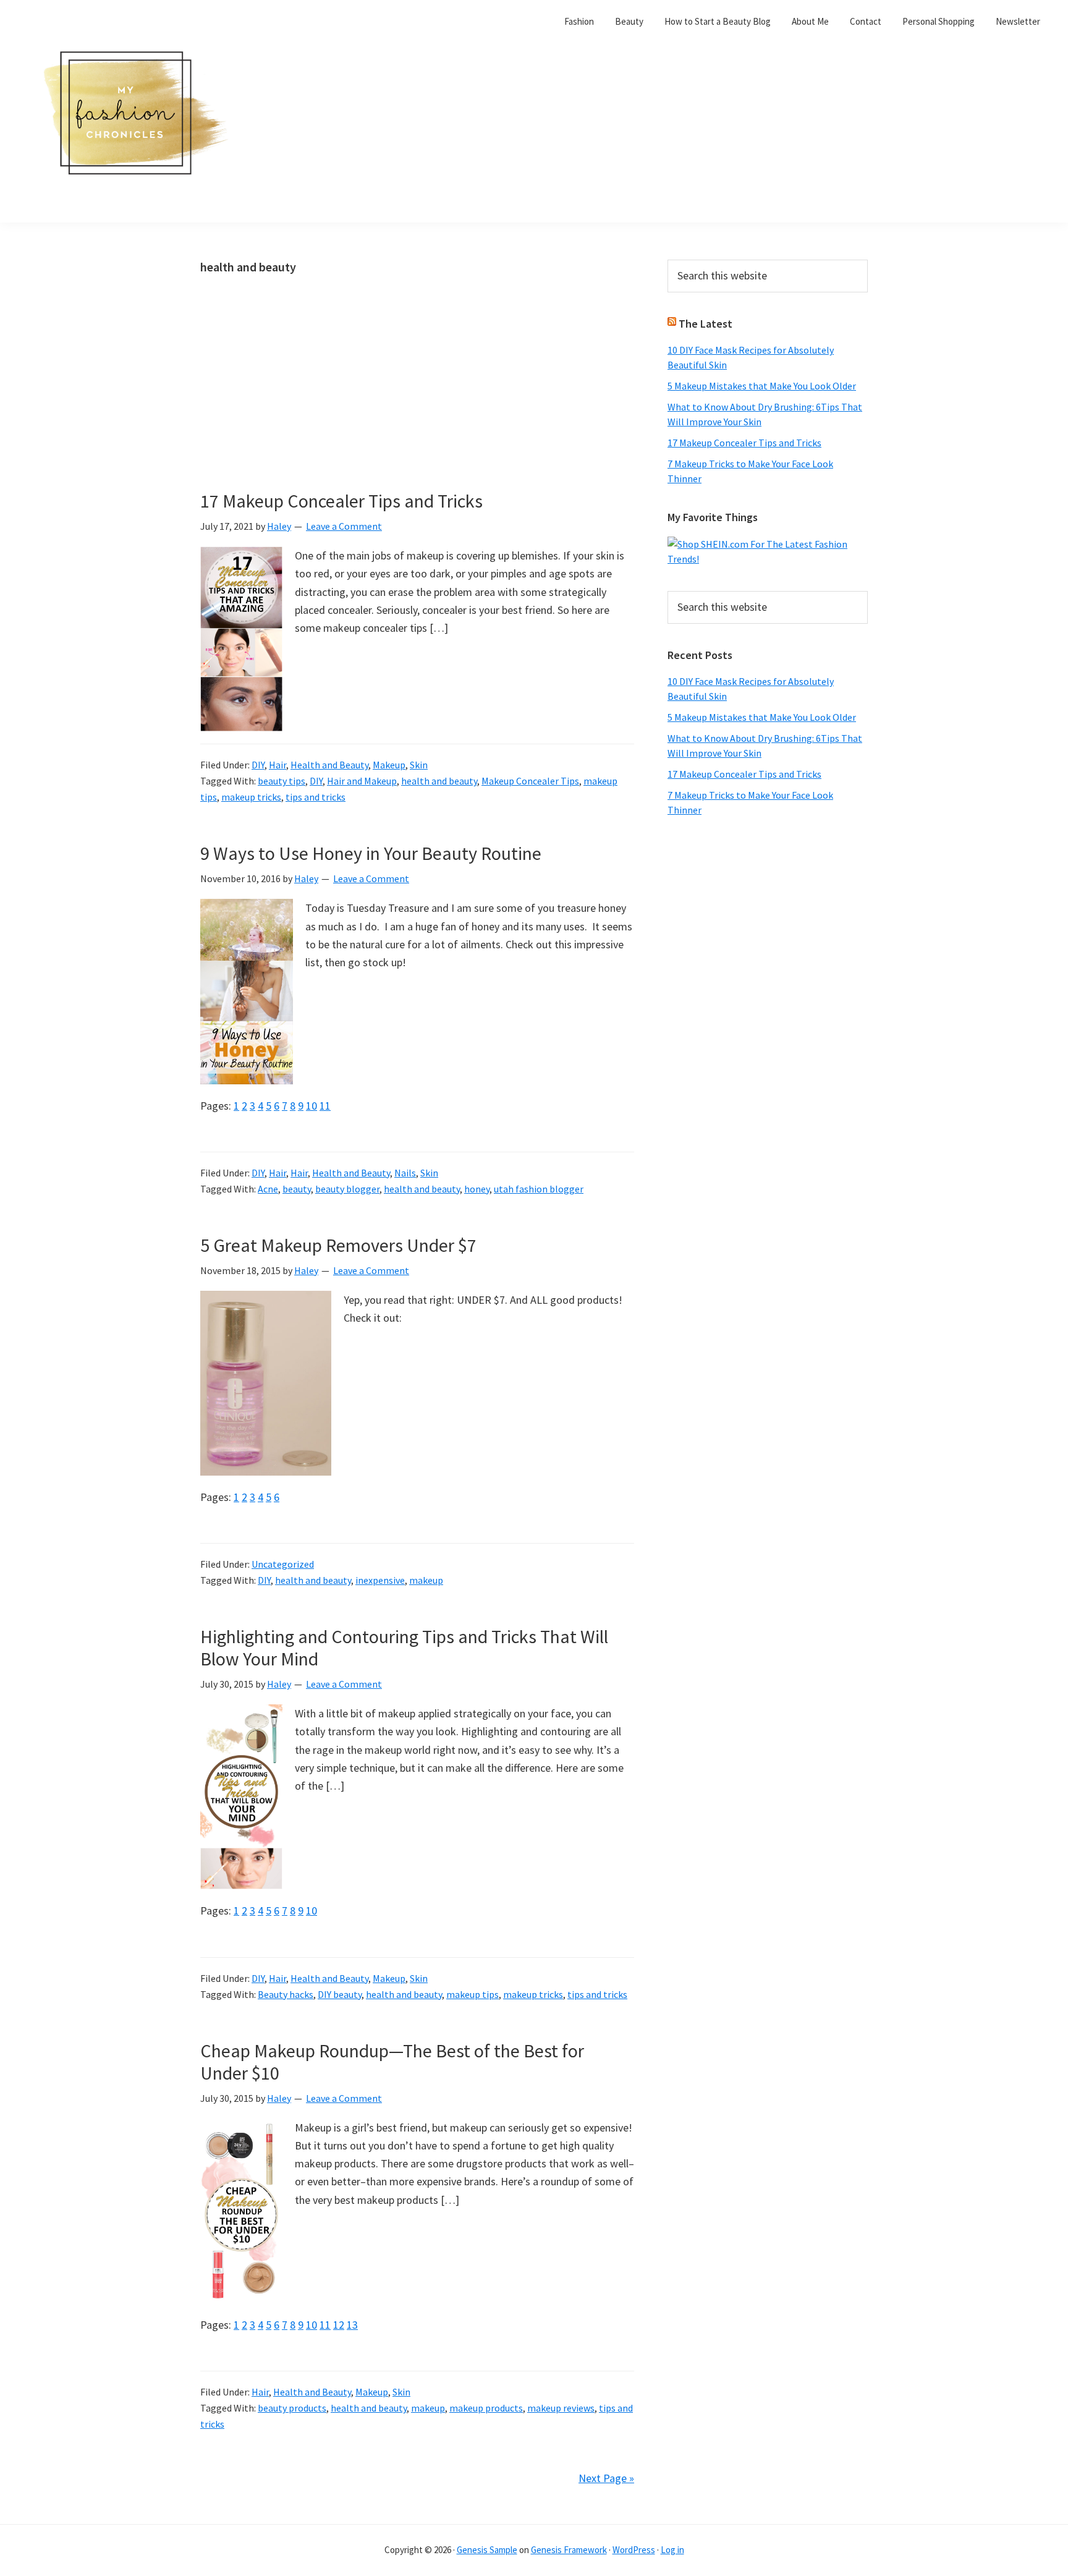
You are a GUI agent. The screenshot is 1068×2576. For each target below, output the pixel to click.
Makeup (389, 765)
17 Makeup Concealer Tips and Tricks (341, 501)
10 (311, 1106)
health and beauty (439, 781)
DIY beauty (340, 1994)
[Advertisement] (417, 398)
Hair (278, 765)
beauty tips (282, 781)
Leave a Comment (344, 526)
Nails (405, 1173)
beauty (297, 1189)
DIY (258, 765)
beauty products (292, 2408)
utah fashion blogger (539, 1189)
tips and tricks (316, 797)
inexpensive (380, 1580)
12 (339, 2325)
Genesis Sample (487, 2550)
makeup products (486, 2408)
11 (325, 1106)
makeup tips (473, 1994)
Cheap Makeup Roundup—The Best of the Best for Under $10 (392, 2062)
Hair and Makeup (362, 781)
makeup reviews (561, 2408)
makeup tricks (251, 797)
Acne (268, 1189)
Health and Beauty (329, 765)
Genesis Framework (569, 2550)
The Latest (706, 324)
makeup (426, 1580)
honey (477, 1189)
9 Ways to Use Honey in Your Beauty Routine (371, 853)
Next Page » (606, 2478)
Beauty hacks (286, 1994)
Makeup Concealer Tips (530, 781)
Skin (419, 765)
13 (352, 2325)
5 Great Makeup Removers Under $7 (338, 1245)
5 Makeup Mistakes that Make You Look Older (762, 386)
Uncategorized (283, 1564)
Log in (672, 2550)
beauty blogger (347, 1189)
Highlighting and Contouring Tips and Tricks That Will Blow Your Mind (404, 1647)
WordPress (634, 2550)
